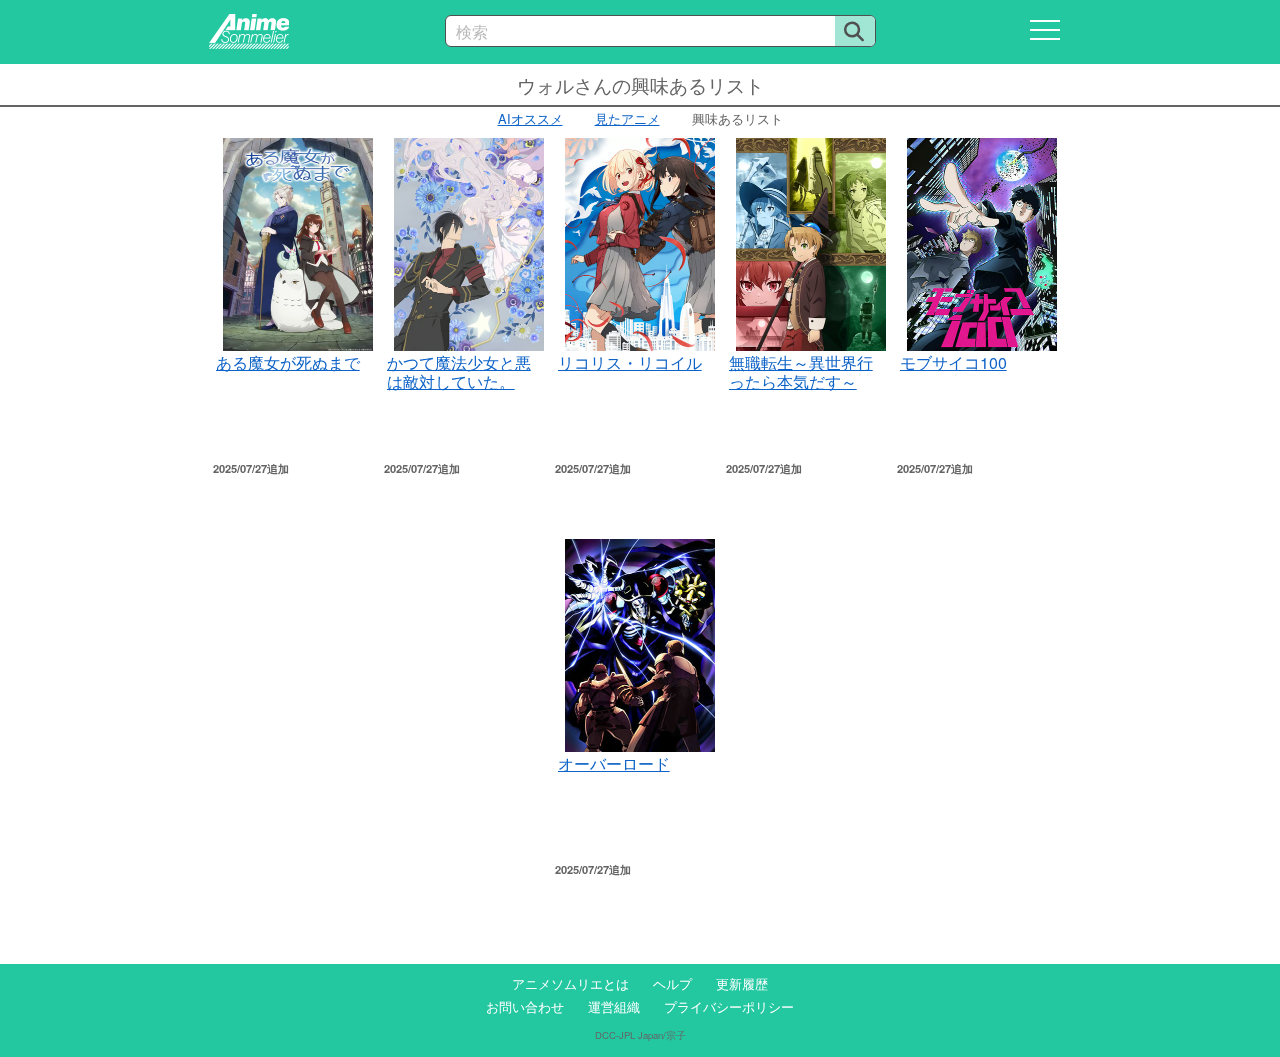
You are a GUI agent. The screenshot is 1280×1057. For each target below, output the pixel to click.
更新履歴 (742, 983)
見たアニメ (627, 118)
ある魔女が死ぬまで (288, 362)
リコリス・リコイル (630, 362)
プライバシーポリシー (729, 1006)
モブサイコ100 (953, 362)
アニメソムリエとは (570, 983)
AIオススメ (530, 118)
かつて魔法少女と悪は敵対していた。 (459, 371)
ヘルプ (672, 983)
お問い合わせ (525, 1006)
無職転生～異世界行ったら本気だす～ (801, 371)
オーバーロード (614, 763)
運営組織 (614, 1006)
